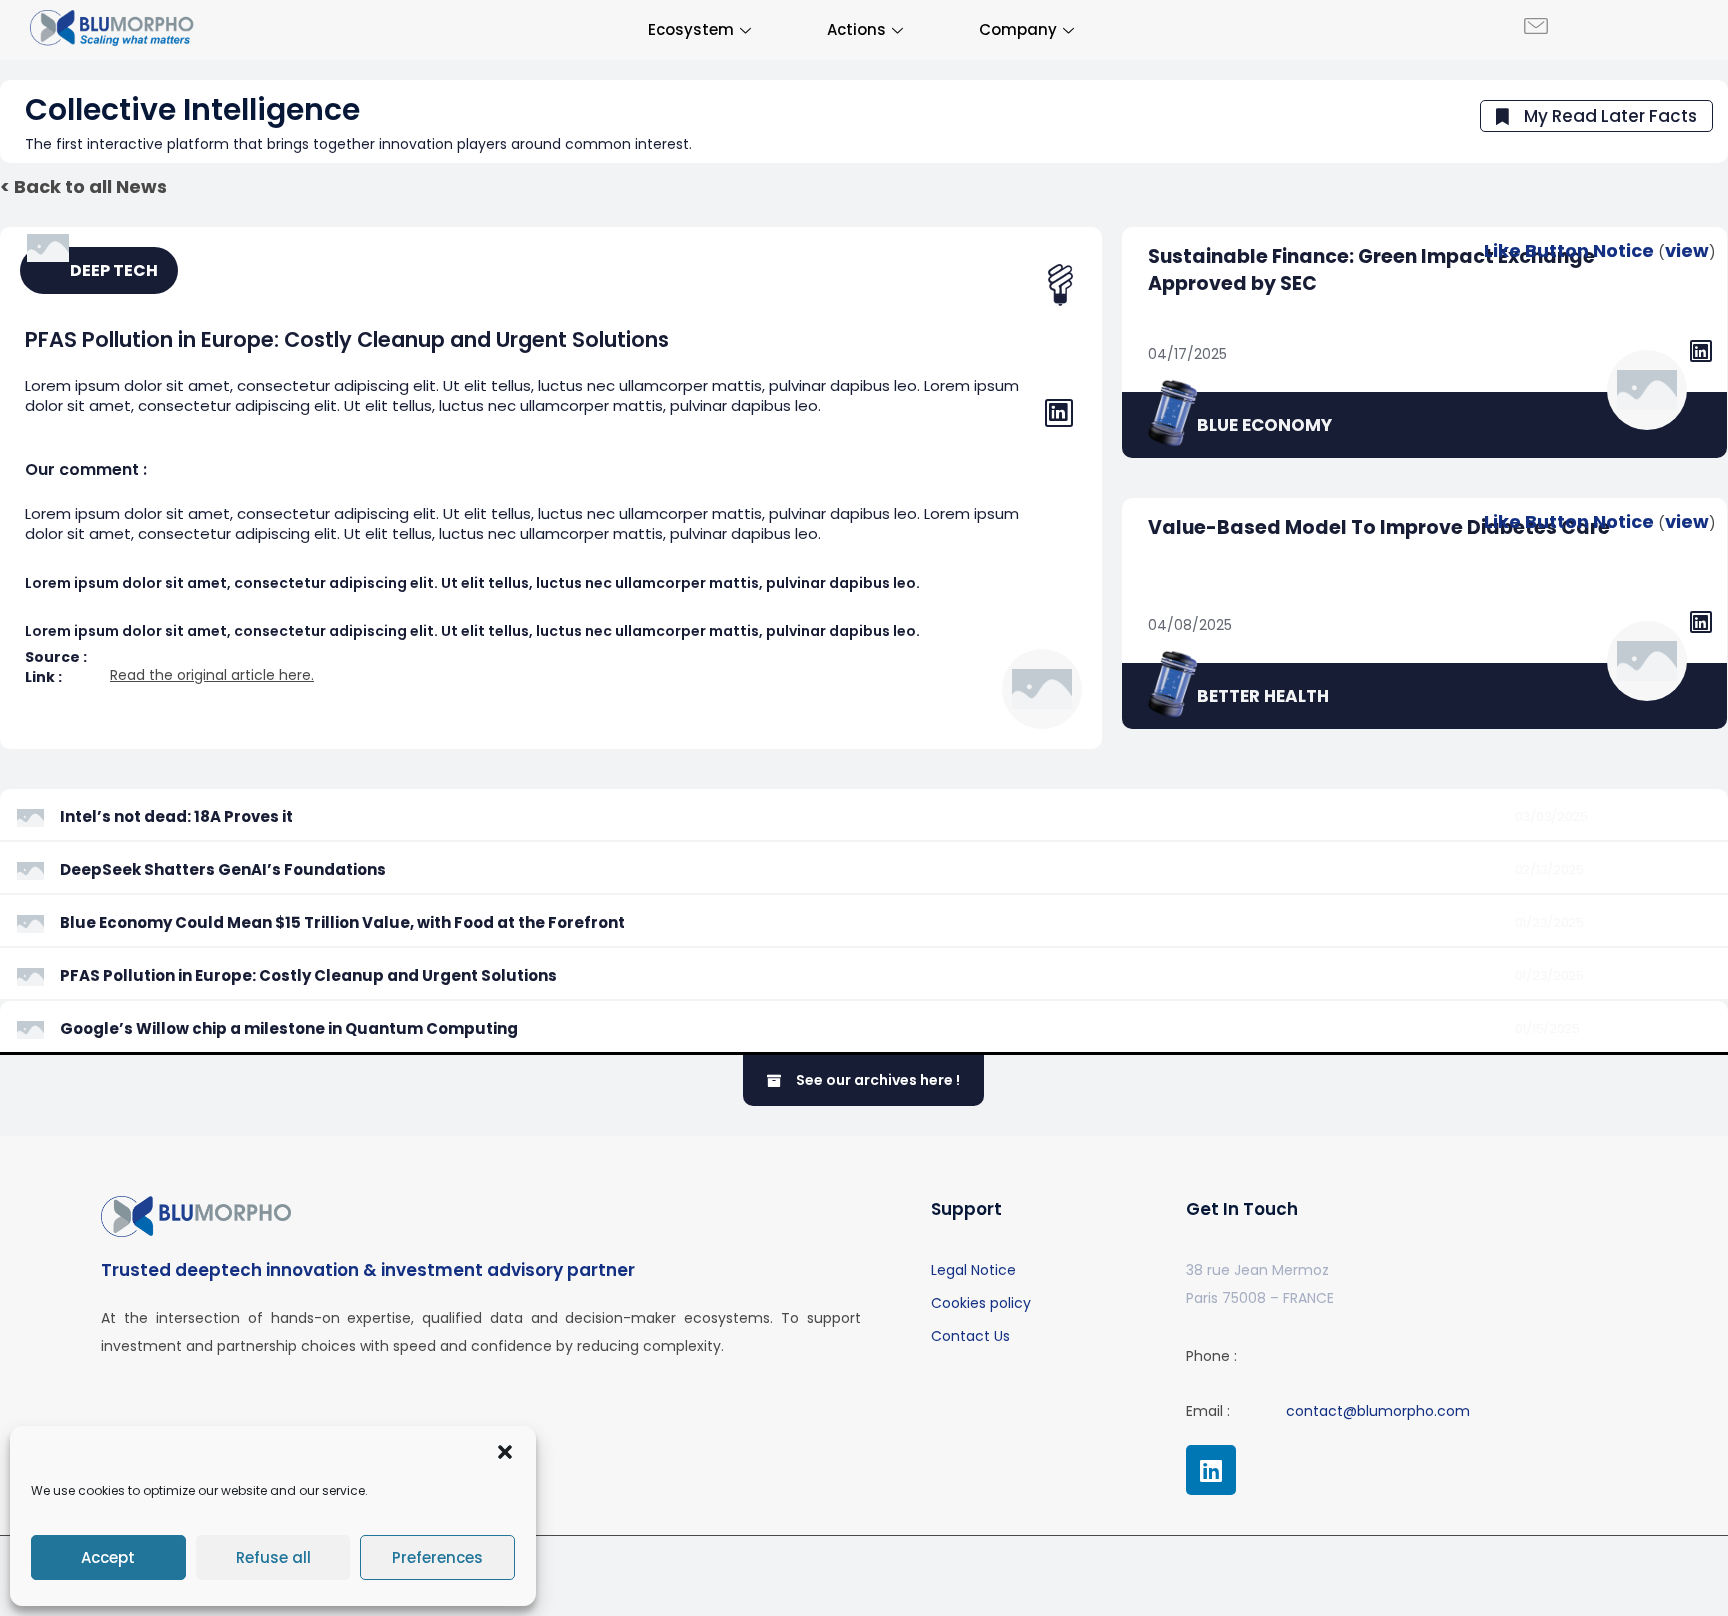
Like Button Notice (1569, 250)
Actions (856, 29)
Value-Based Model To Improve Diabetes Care (1379, 527)
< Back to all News (83, 186)
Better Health (1263, 696)
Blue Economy (1264, 425)
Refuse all (273, 1557)
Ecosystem (691, 29)
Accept (108, 1557)
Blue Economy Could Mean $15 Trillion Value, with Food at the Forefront (342, 922)
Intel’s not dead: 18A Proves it (176, 816)
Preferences (437, 1557)
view (1687, 250)
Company (1018, 29)
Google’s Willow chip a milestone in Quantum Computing (289, 1028)
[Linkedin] (1211, 1470)
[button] (505, 1452)
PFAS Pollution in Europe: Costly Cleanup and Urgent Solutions (308, 975)
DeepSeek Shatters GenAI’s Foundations (223, 869)
